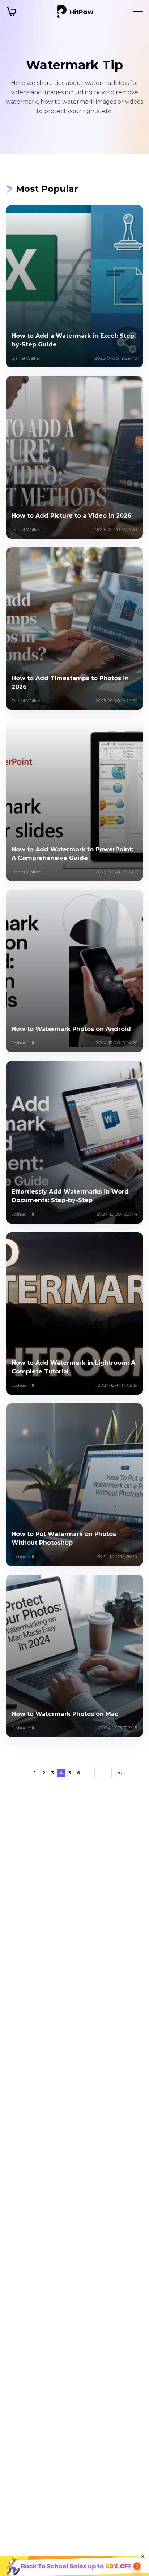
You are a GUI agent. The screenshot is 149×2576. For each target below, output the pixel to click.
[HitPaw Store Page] (12, 12)
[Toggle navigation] (138, 12)
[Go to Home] (75, 12)
